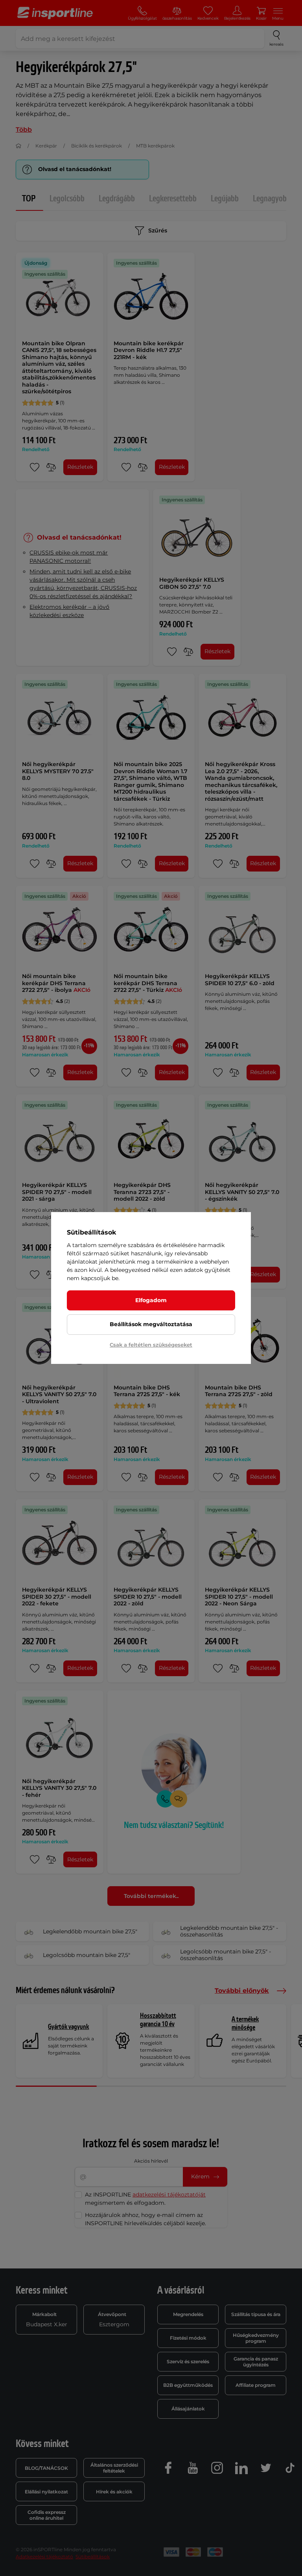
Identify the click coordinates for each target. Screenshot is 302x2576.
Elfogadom (151, 1300)
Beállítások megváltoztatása (151, 1324)
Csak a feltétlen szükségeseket (151, 1345)
